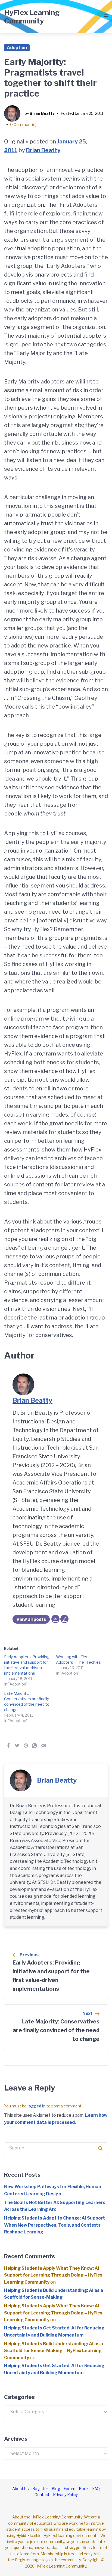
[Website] (64, 1619)
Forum (69, 2489)
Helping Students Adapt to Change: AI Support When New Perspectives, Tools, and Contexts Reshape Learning (55, 2225)
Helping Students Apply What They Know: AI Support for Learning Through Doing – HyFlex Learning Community (53, 2275)
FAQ (96, 2489)
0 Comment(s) (23, 125)
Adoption (17, 48)
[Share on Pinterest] (26, 1746)
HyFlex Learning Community (32, 17)
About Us (21, 2489)
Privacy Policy (65, 2495)
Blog (56, 2489)
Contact (42, 2495)
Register (40, 2489)
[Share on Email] (43, 1746)
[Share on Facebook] (8, 1746)
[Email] (55, 1619)
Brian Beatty (42, 113)
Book (84, 2489)
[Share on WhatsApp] (35, 1746)
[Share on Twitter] (17, 1746)
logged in (37, 2106)
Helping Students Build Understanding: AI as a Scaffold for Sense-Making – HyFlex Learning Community (54, 2351)
